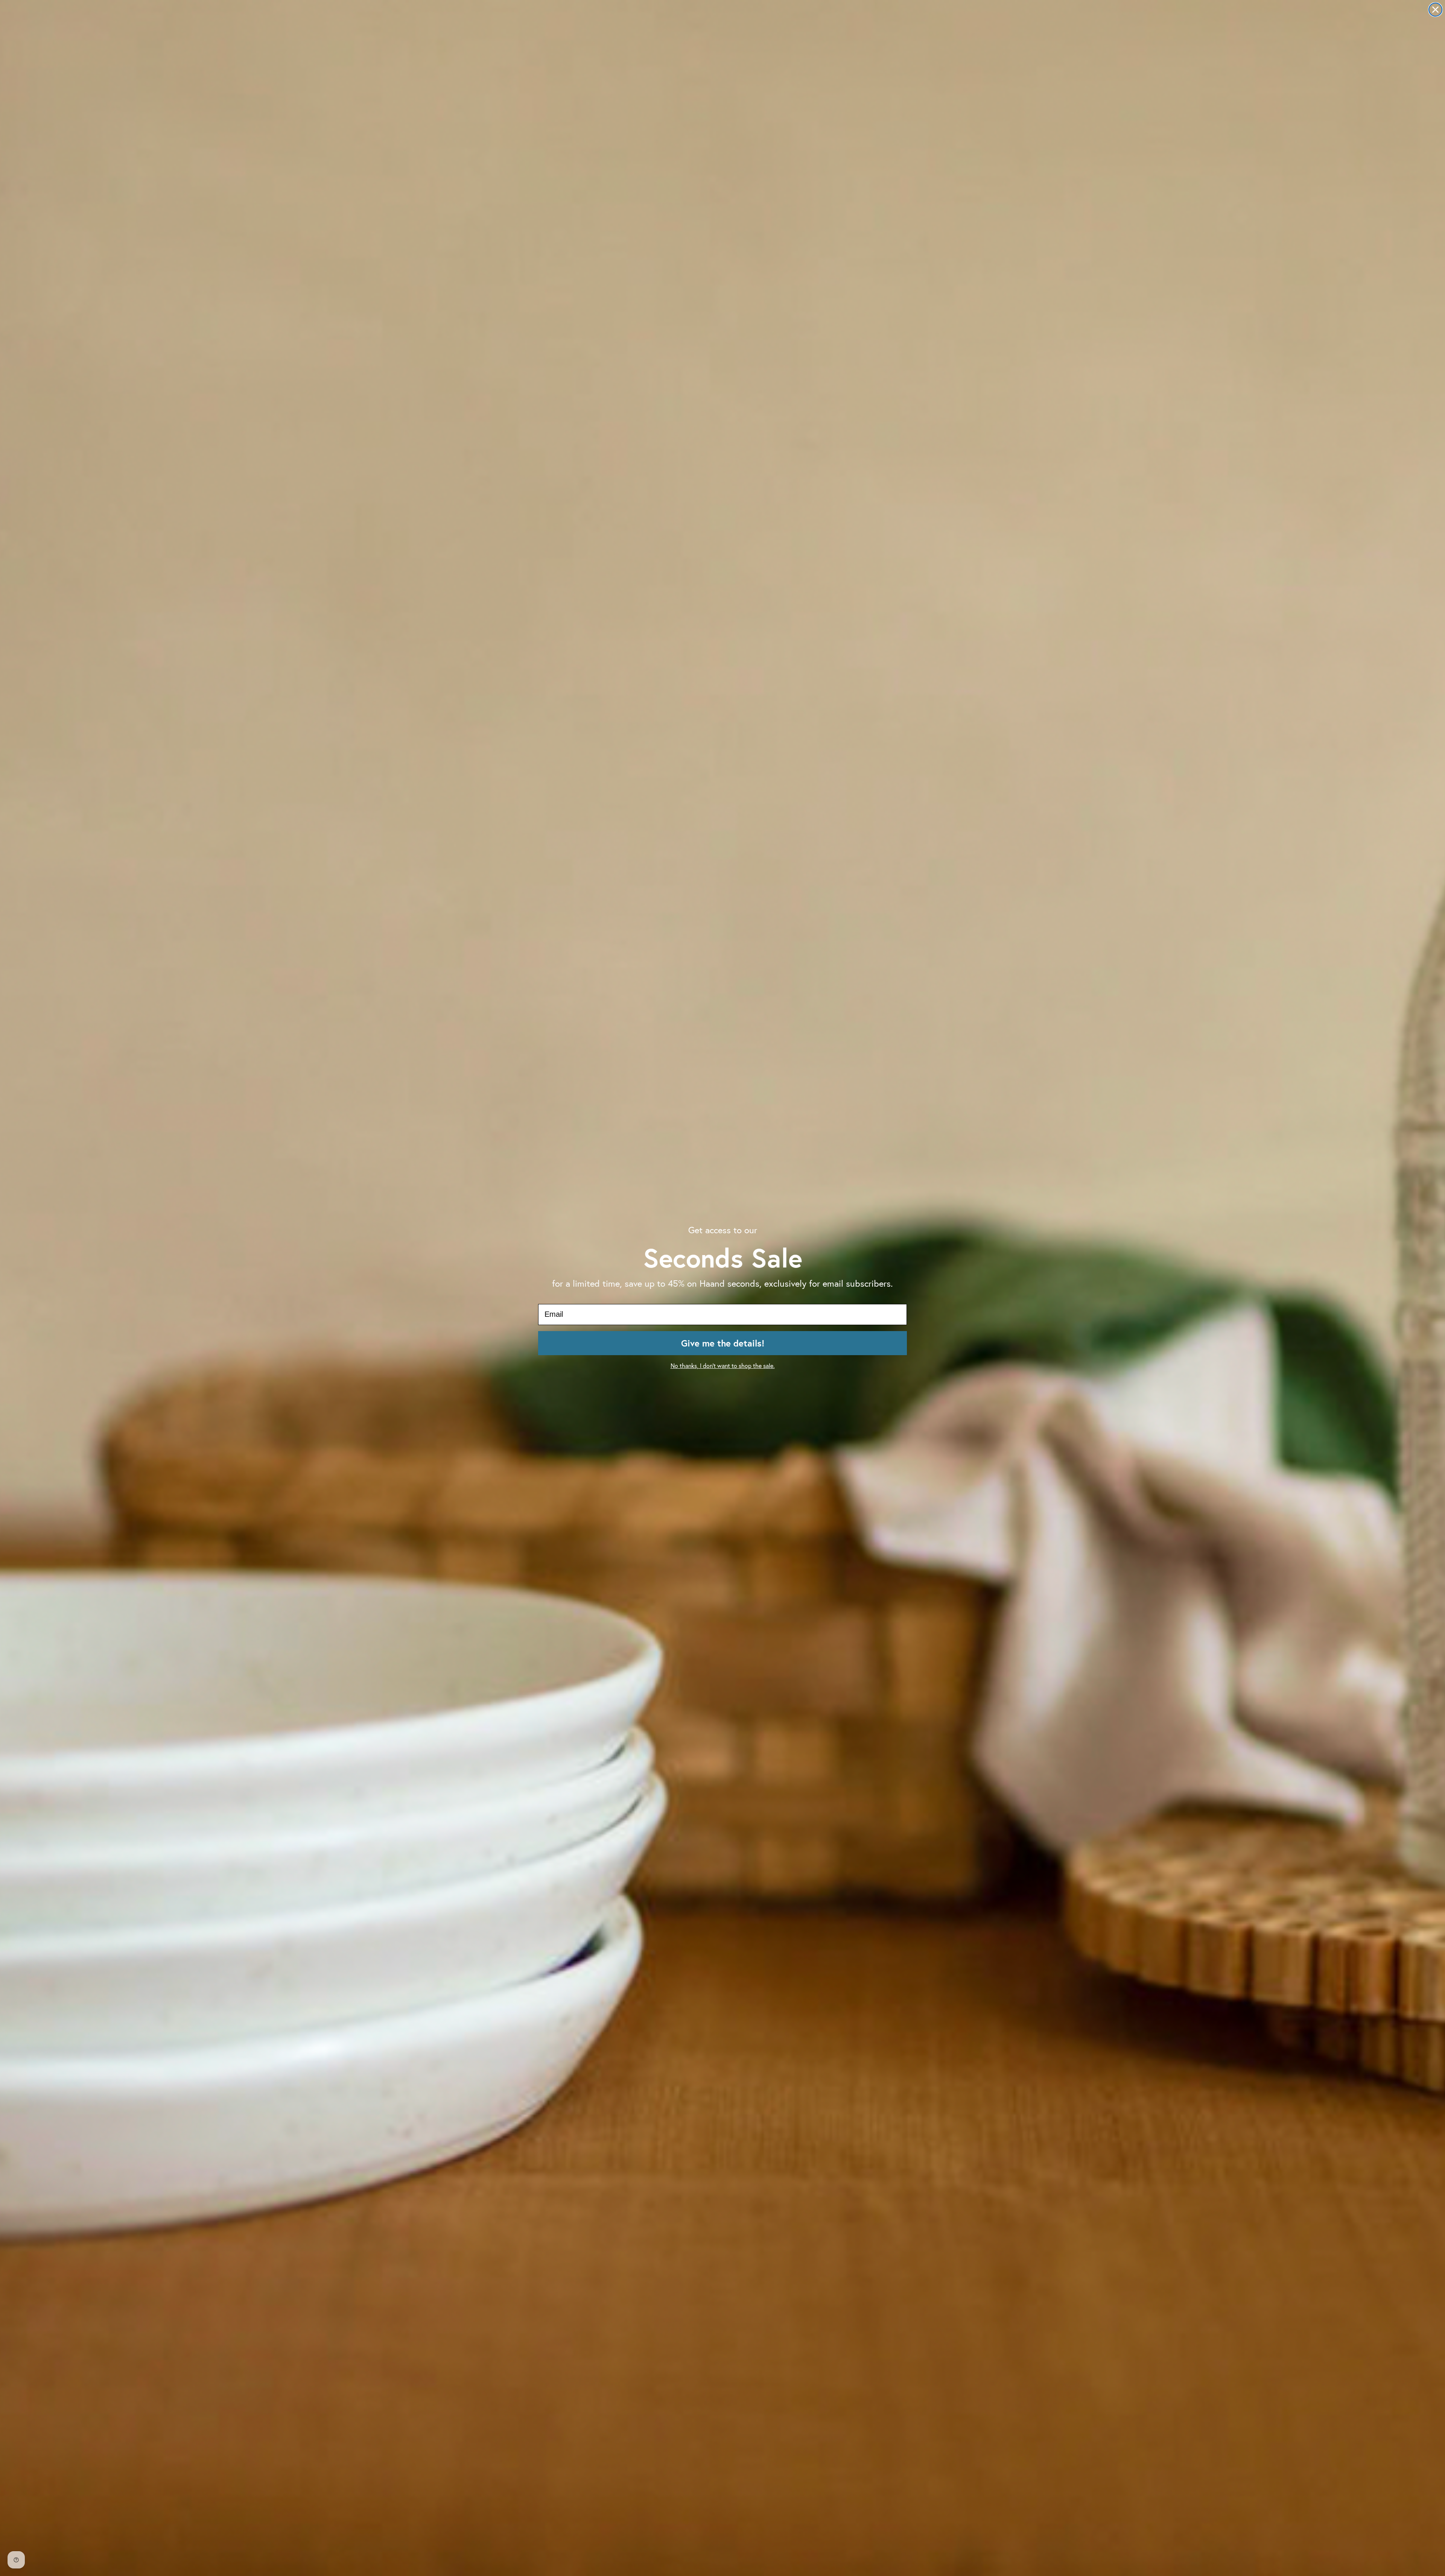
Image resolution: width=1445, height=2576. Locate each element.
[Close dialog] (1435, 10)
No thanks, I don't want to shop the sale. (723, 1366)
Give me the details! (723, 1343)
